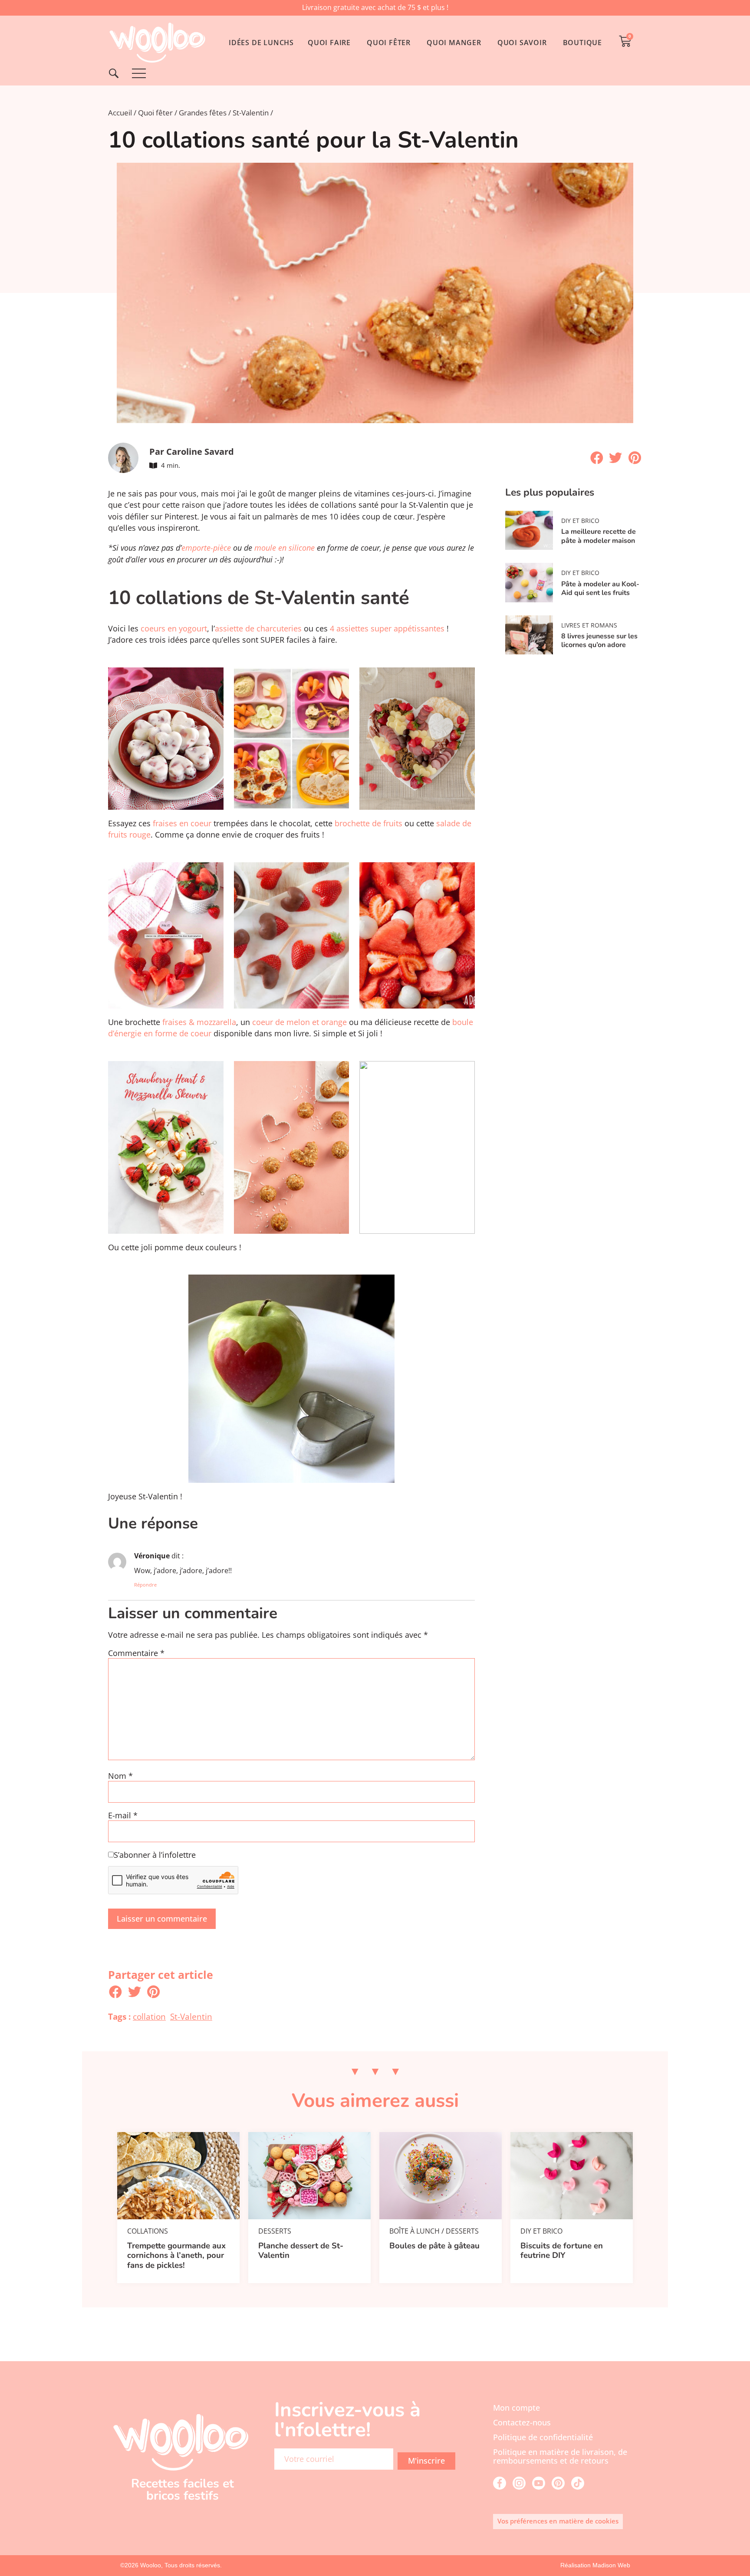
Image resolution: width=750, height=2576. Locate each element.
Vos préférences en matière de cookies (558, 2521)
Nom (120, 1776)
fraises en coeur (182, 823)
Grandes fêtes (203, 113)
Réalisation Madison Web (595, 2565)
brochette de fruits (368, 823)
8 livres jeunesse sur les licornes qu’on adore (599, 641)
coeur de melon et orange (299, 1022)
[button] (597, 458)
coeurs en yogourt (173, 628)
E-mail (123, 1816)
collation (149, 2016)
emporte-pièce (206, 548)
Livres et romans (589, 625)
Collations (148, 2231)
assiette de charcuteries (258, 628)
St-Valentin (251, 113)
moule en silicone (285, 548)
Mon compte (516, 2408)
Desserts (275, 2231)
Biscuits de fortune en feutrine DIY (562, 2251)
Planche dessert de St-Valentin (301, 2251)
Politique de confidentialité (543, 2437)
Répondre (145, 1585)
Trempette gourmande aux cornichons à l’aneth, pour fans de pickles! (176, 2256)
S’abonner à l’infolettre (155, 1855)
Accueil (120, 113)
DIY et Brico (580, 521)
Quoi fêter (155, 113)
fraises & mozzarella (198, 1022)
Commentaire (136, 1653)
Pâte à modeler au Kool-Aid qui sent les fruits (600, 588)
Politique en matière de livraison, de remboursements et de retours (560, 2456)
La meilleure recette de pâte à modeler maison (599, 536)
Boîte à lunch (414, 2231)
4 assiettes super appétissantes (388, 628)
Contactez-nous (522, 2422)
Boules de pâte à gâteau (434, 2246)
